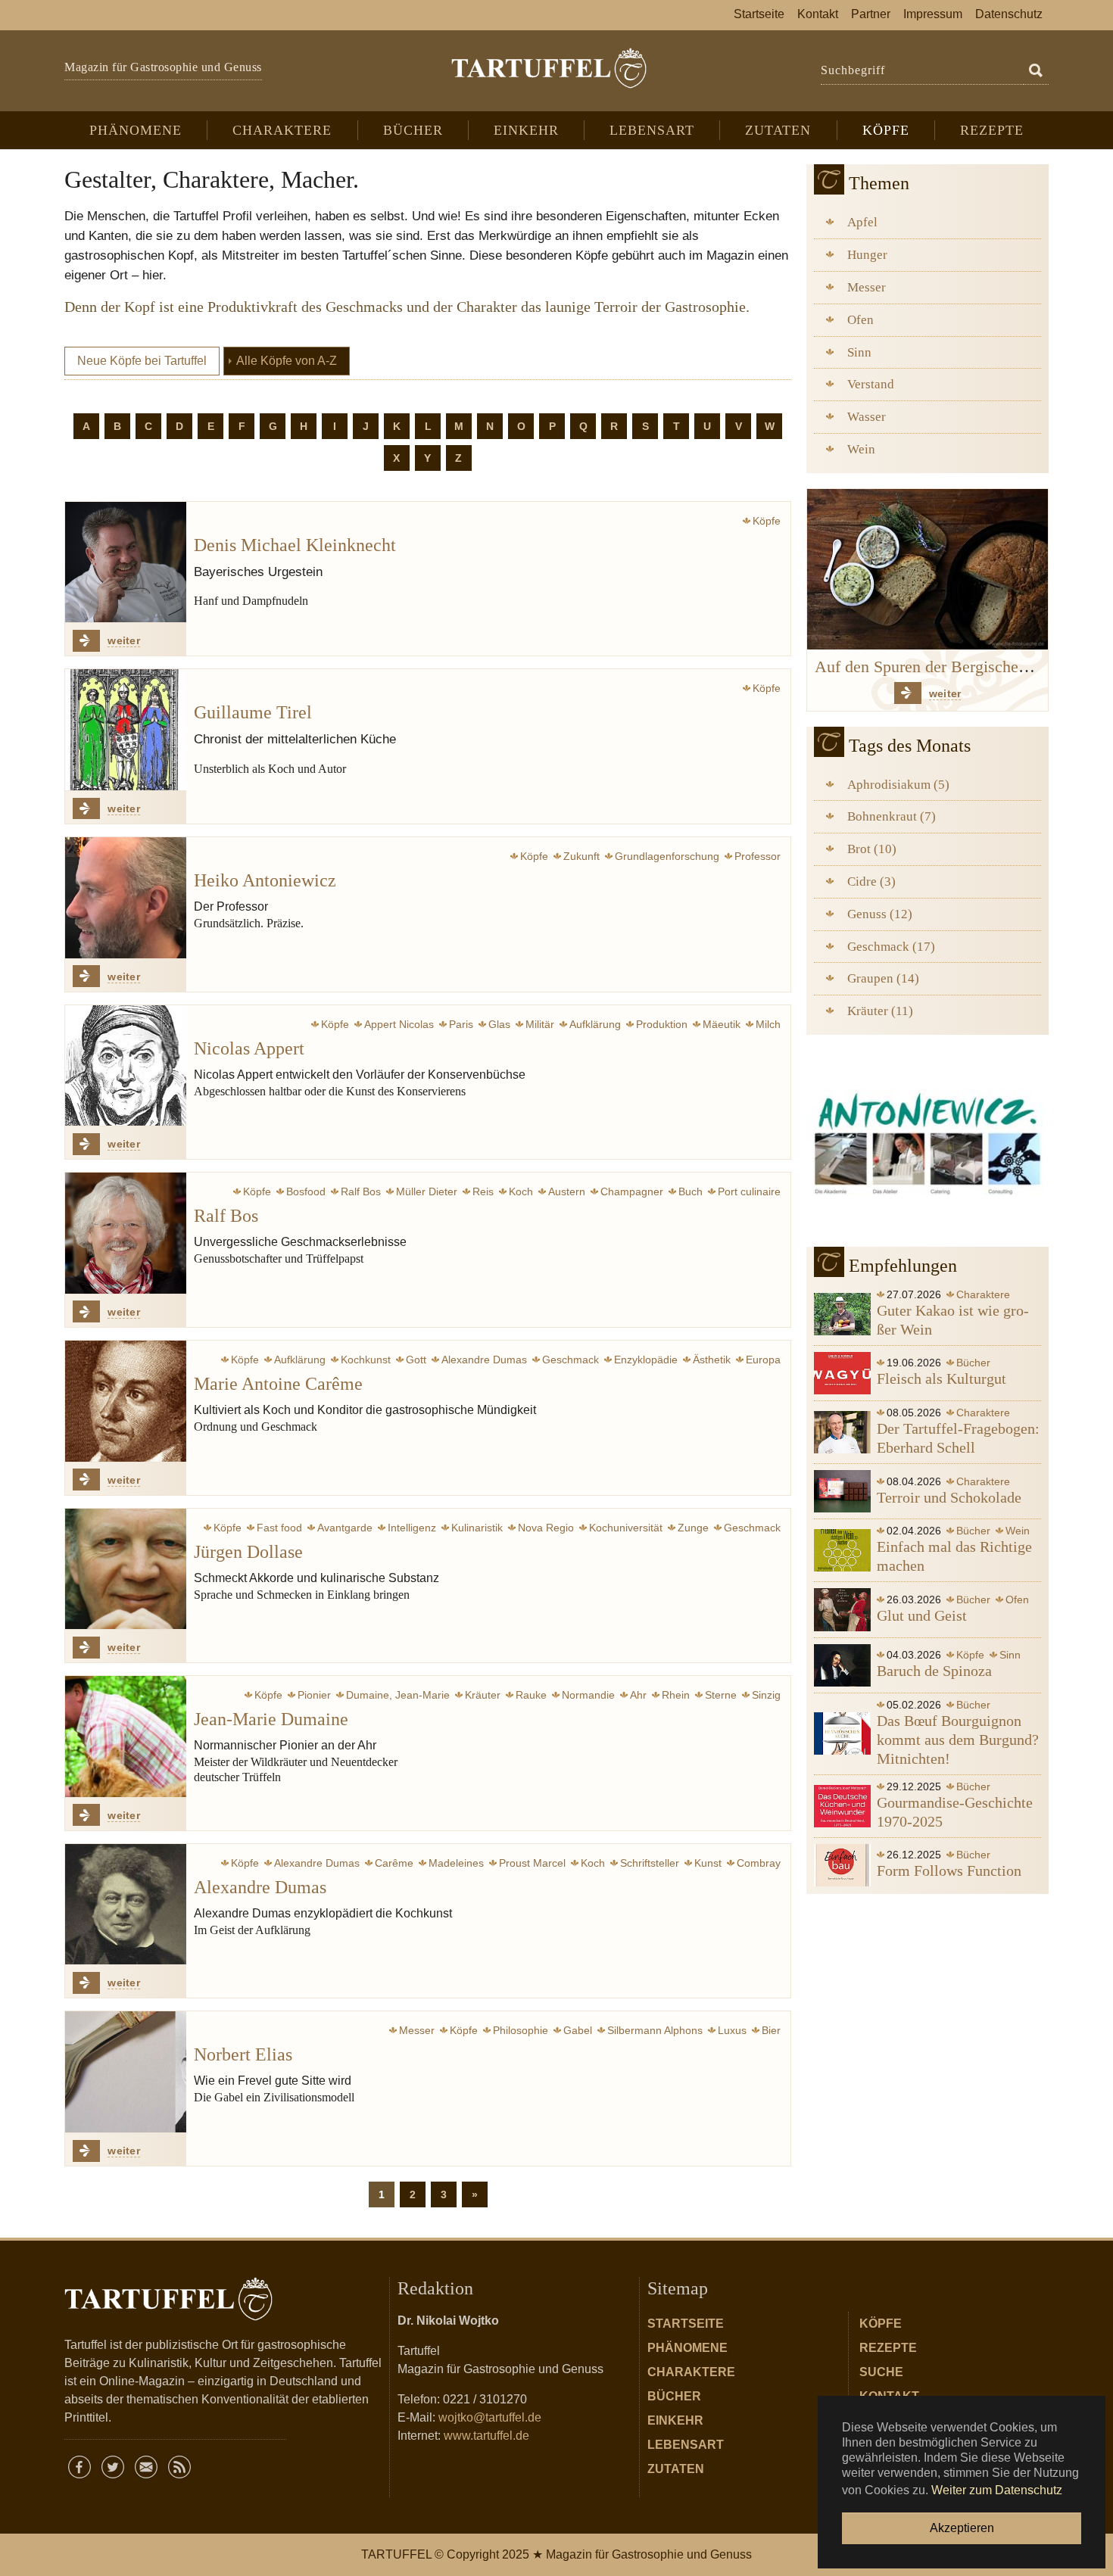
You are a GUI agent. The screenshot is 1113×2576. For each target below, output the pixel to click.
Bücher (674, 2396)
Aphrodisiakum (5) (898, 785)
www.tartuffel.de (486, 2436)
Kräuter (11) (880, 1011)
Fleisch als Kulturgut (942, 1378)
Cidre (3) (871, 882)
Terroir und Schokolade (949, 1497)
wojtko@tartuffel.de (490, 2417)
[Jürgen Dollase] (126, 1569)
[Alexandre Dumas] (126, 1905)
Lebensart (686, 2445)
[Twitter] (113, 2467)
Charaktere (691, 2372)
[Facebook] (79, 2467)
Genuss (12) (880, 914)
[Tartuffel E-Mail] (146, 2467)
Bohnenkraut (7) (892, 816)
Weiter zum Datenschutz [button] (997, 2490)
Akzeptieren (962, 2528)
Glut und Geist (922, 1615)
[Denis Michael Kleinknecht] (126, 562)
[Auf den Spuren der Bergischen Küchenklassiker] (927, 568)
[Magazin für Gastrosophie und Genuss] (549, 68)
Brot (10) (872, 849)
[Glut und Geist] (842, 1609)
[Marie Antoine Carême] (126, 1401)
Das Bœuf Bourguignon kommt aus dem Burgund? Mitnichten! (958, 1740)
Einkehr (675, 2420)
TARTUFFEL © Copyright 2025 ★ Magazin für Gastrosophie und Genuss (556, 2554)
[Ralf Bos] (126, 1233)
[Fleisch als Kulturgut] (842, 1372)
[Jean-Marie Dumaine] (126, 1737)
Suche (881, 2372)
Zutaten (676, 2469)
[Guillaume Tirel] (126, 730)
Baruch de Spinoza (934, 1671)
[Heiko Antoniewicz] (126, 898)
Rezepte (888, 2348)
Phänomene (687, 2348)
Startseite (686, 2324)
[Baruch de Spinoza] (842, 1664)
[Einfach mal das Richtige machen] (842, 1550)
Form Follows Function (949, 1870)
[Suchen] (1036, 71)
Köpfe (881, 2324)
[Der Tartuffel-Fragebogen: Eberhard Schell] (842, 1431)
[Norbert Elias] (126, 2072)
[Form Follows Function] (842, 1864)
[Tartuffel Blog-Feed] (179, 2467)
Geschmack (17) (891, 947)
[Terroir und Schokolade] (842, 1490)
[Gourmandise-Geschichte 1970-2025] (842, 1805)
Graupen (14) (883, 978)
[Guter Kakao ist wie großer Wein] (842, 1313)
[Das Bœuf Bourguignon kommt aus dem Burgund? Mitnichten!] (842, 1733)
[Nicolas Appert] (126, 1066)
